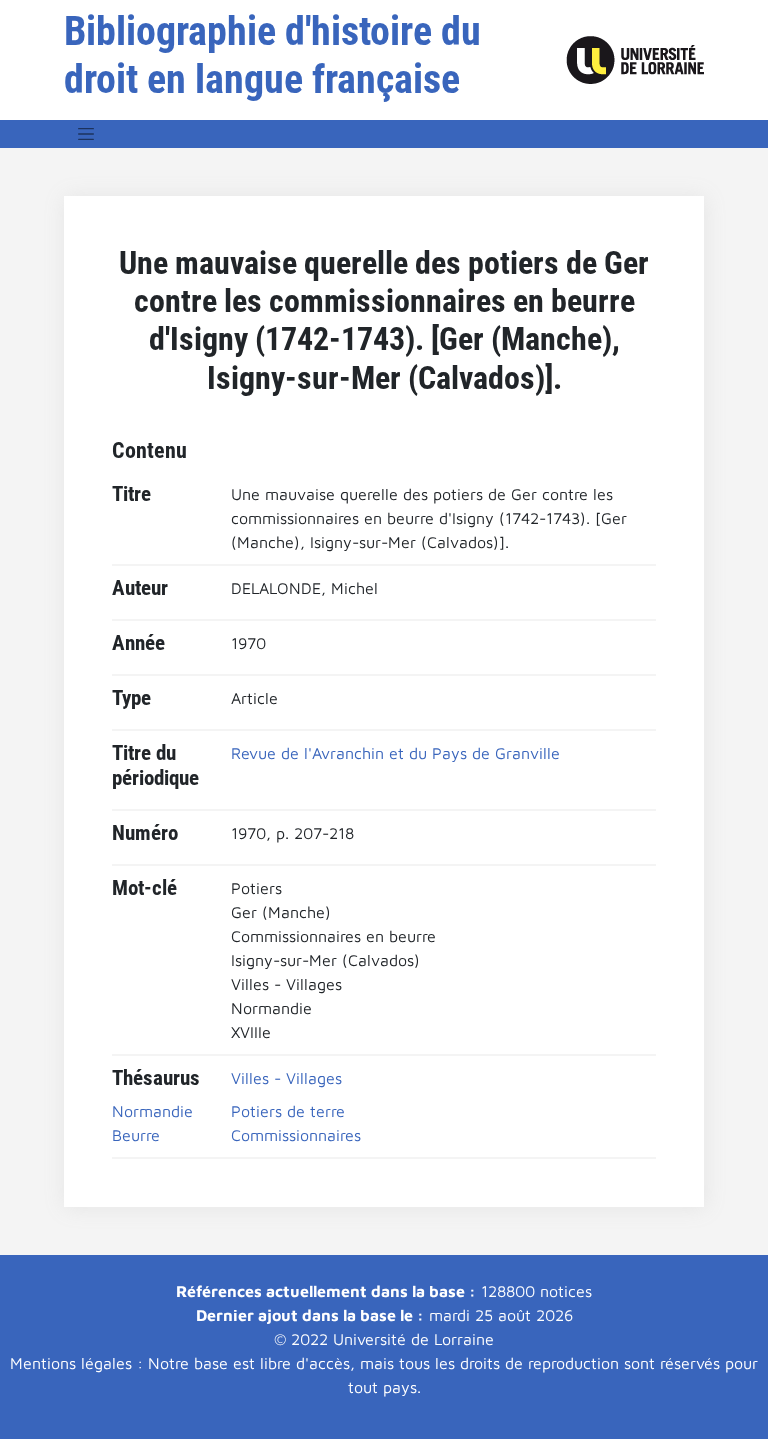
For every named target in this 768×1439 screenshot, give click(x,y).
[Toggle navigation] (86, 134)
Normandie (152, 1111)
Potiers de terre (288, 1111)
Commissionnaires (296, 1135)
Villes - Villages (286, 1078)
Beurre (136, 1135)
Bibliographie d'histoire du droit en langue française (272, 55)
